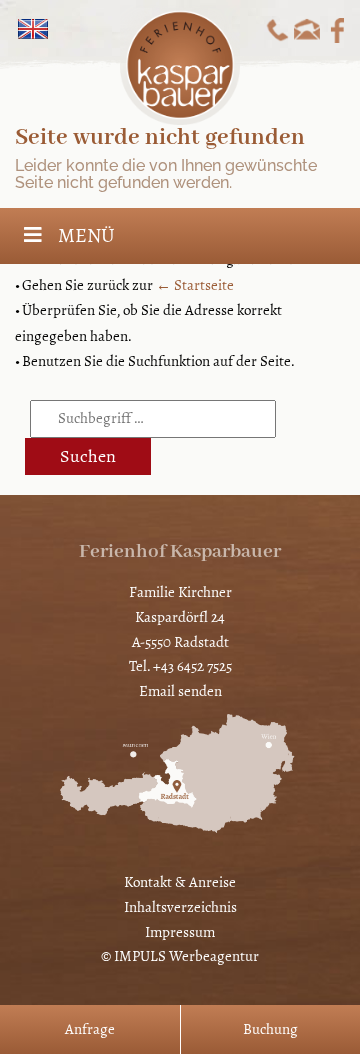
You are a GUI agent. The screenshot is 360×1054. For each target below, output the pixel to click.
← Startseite (195, 285)
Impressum (180, 932)
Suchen (88, 456)
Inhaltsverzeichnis (180, 907)
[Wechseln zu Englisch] (33, 29)
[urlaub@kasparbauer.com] (307, 29)
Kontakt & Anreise (180, 882)
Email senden (180, 691)
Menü (86, 235)
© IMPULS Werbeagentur (180, 956)
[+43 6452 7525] (277, 29)
